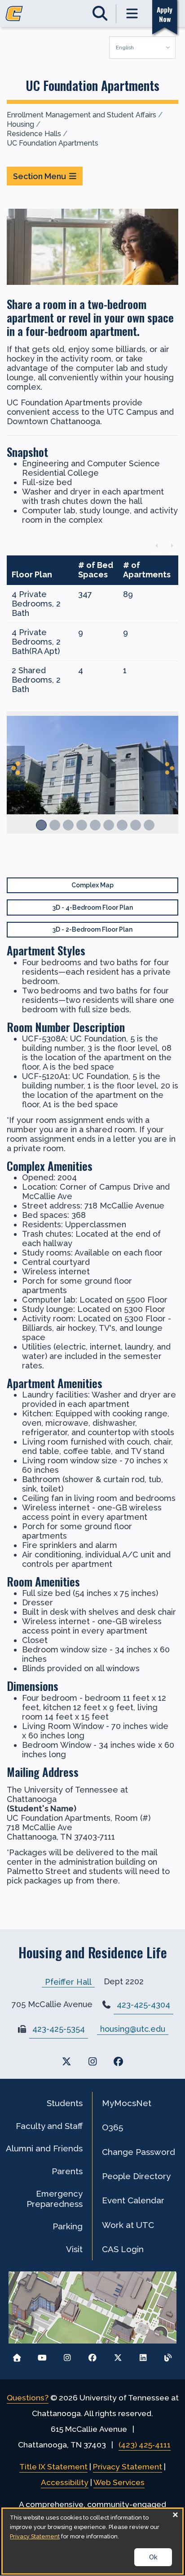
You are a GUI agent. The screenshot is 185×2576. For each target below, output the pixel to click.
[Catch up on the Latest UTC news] (168, 2355)
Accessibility (65, 2482)
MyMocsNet (127, 2103)
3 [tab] (68, 825)
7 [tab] (122, 825)
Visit (74, 2249)
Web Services (119, 2482)
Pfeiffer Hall (68, 1981)
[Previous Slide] (16, 768)
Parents (67, 2171)
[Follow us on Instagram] (67, 2355)
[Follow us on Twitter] (118, 2355)
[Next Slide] (169, 768)
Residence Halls (34, 134)
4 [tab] (82, 825)
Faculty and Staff (49, 2126)
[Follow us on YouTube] (42, 2355)
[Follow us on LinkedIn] (143, 2355)
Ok (153, 2557)
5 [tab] (95, 825)
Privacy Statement (128, 2467)
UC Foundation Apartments (53, 143)
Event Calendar (133, 2200)
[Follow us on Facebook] (93, 2355)
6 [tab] (109, 825)
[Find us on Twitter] (66, 2062)
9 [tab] (149, 825)
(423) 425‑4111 (145, 2445)
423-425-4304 (143, 2005)
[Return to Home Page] (17, 2355)
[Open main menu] (132, 14)
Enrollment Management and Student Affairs (81, 115)
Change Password (139, 2152)
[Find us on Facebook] (119, 2062)
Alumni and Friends (44, 2148)
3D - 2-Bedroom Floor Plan (92, 929)
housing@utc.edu (133, 2029)
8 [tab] (136, 825)
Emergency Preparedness (55, 2198)
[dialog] (92, 2541)
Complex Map (92, 885)
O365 (112, 2127)
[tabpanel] (92, 777)
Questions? (28, 2398)
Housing (20, 124)
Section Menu (40, 176)
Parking (68, 2226)
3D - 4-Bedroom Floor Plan (93, 907)
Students (65, 2103)
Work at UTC (128, 2225)
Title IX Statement (53, 2467)
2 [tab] (55, 825)
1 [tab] (41, 825)
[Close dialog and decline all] (176, 2514)
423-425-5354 (59, 2029)
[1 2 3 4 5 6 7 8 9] (92, 782)
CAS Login (123, 2249)
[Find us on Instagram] (92, 2062)
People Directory (136, 2176)
